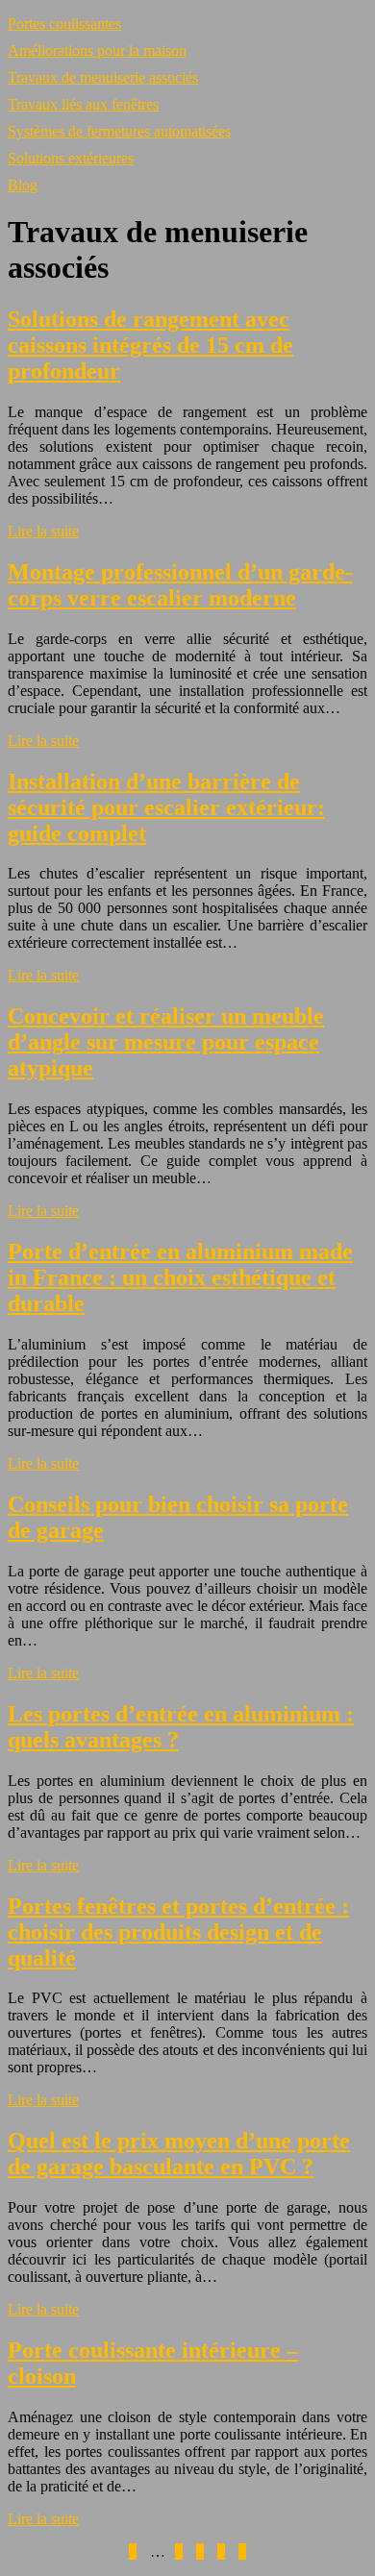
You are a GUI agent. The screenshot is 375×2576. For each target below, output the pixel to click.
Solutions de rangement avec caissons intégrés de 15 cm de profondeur (150, 345)
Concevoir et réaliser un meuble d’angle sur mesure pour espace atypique (166, 1042)
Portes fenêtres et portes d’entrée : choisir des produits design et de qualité (178, 1932)
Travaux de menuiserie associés (103, 77)
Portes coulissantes (64, 24)
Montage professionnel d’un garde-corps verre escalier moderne (180, 585)
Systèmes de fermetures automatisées (119, 131)
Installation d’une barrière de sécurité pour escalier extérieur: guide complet (166, 807)
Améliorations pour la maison (97, 50)
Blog (23, 185)
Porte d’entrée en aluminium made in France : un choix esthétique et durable (180, 1277)
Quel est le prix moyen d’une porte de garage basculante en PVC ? (179, 2154)
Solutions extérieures (71, 158)
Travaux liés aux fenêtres (83, 104)
